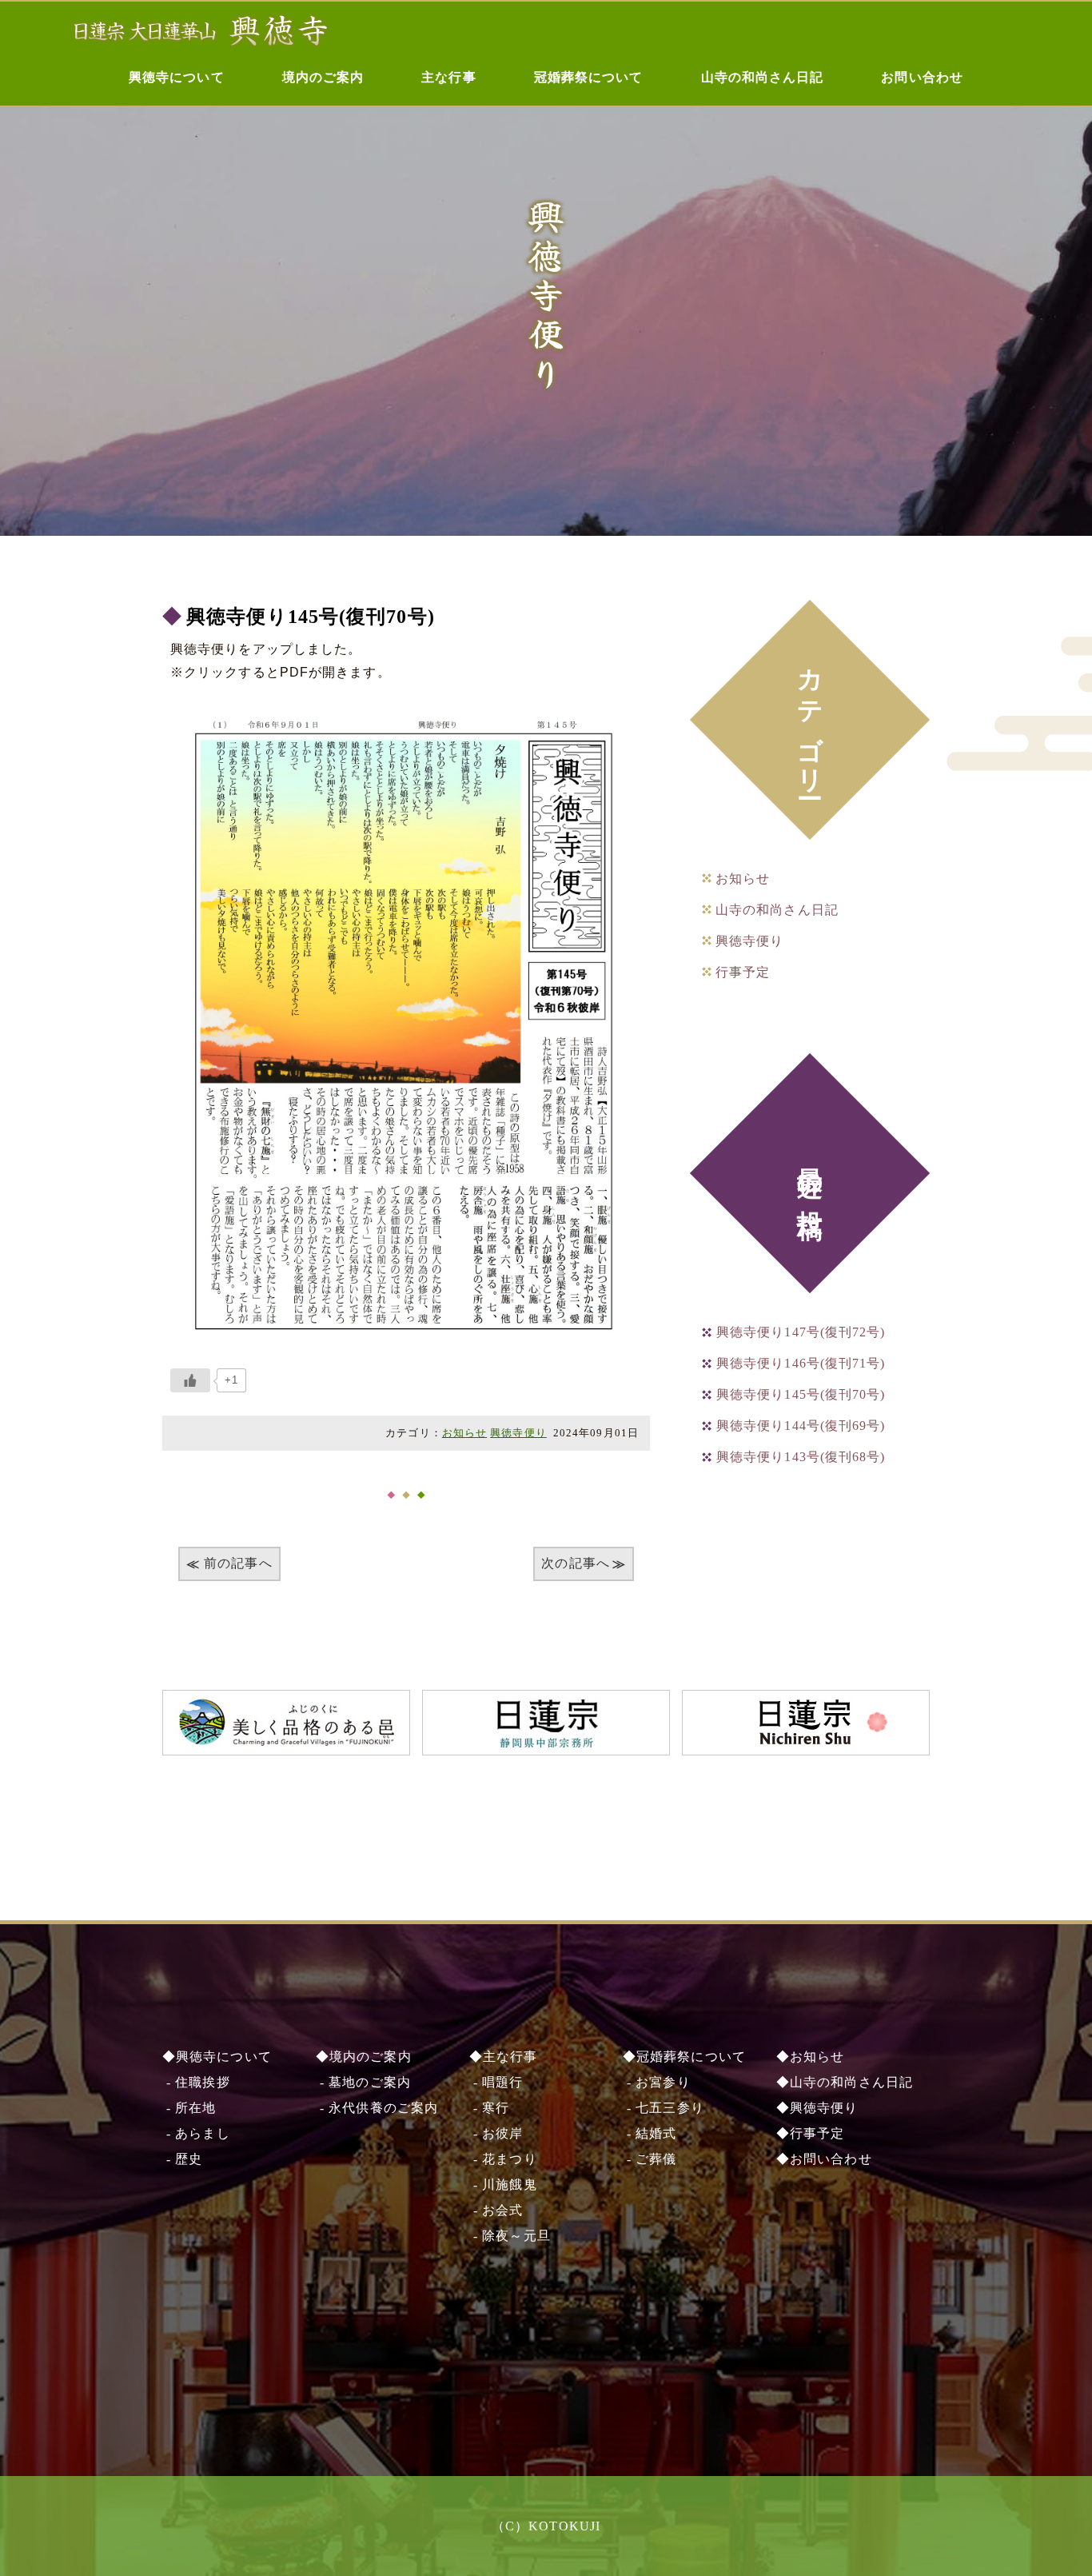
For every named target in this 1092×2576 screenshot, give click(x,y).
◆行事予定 (811, 2133)
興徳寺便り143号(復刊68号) (801, 1457)
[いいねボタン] (190, 1380)
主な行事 (448, 77)
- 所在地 (189, 2108)
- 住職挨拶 (196, 2082)
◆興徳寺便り (817, 2108)
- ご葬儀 (650, 2159)
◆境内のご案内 (364, 2057)
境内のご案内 (323, 77)
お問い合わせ (922, 77)
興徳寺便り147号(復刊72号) (801, 1332)
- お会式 (496, 2210)
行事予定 (743, 972)
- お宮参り (657, 2082)
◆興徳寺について (217, 2057)
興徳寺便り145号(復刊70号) (311, 617)
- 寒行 (490, 2108)
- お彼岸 (496, 2133)
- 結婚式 (650, 2133)
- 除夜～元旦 (510, 2236)
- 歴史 (183, 2159)
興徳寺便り (518, 1433)
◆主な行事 (504, 2057)
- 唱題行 (496, 2082)
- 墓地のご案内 (363, 2082)
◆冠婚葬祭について (684, 2057)
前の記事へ (238, 1563)
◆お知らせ (811, 2057)
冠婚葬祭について (589, 77)
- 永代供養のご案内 (377, 2108)
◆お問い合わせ (824, 2159)
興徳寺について (177, 77)
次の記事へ (576, 1563)
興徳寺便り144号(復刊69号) (801, 1426)
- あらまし (196, 2133)
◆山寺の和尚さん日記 (845, 2082)
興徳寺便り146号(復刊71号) (801, 1363)
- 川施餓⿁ (503, 2185)
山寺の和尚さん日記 (763, 77)
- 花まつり (503, 2159)
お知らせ (464, 1433)
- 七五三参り (664, 2108)
